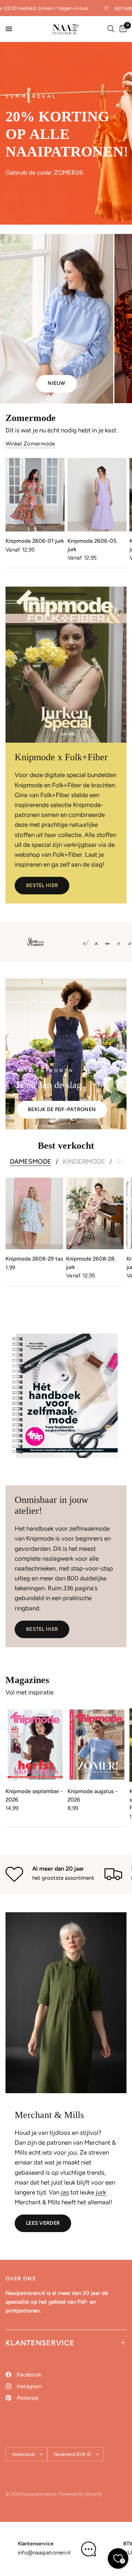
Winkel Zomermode (30, 444)
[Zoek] (111, 29)
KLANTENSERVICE (40, 2343)
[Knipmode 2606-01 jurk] (35, 495)
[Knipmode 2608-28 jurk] (95, 1213)
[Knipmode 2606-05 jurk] (97, 495)
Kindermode (84, 1162)
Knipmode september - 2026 (34, 1795)
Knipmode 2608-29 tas (34, 1259)
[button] (42, 886)
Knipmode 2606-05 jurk (92, 545)
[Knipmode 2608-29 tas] (34, 1213)
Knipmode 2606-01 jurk (35, 541)
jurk (101, 2192)
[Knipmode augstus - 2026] (97, 1745)
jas (65, 2192)
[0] (122, 29)
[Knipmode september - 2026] (35, 1745)
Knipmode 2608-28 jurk (90, 1263)
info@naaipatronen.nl (44, 2553)
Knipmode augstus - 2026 (92, 1795)
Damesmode (31, 1162)
